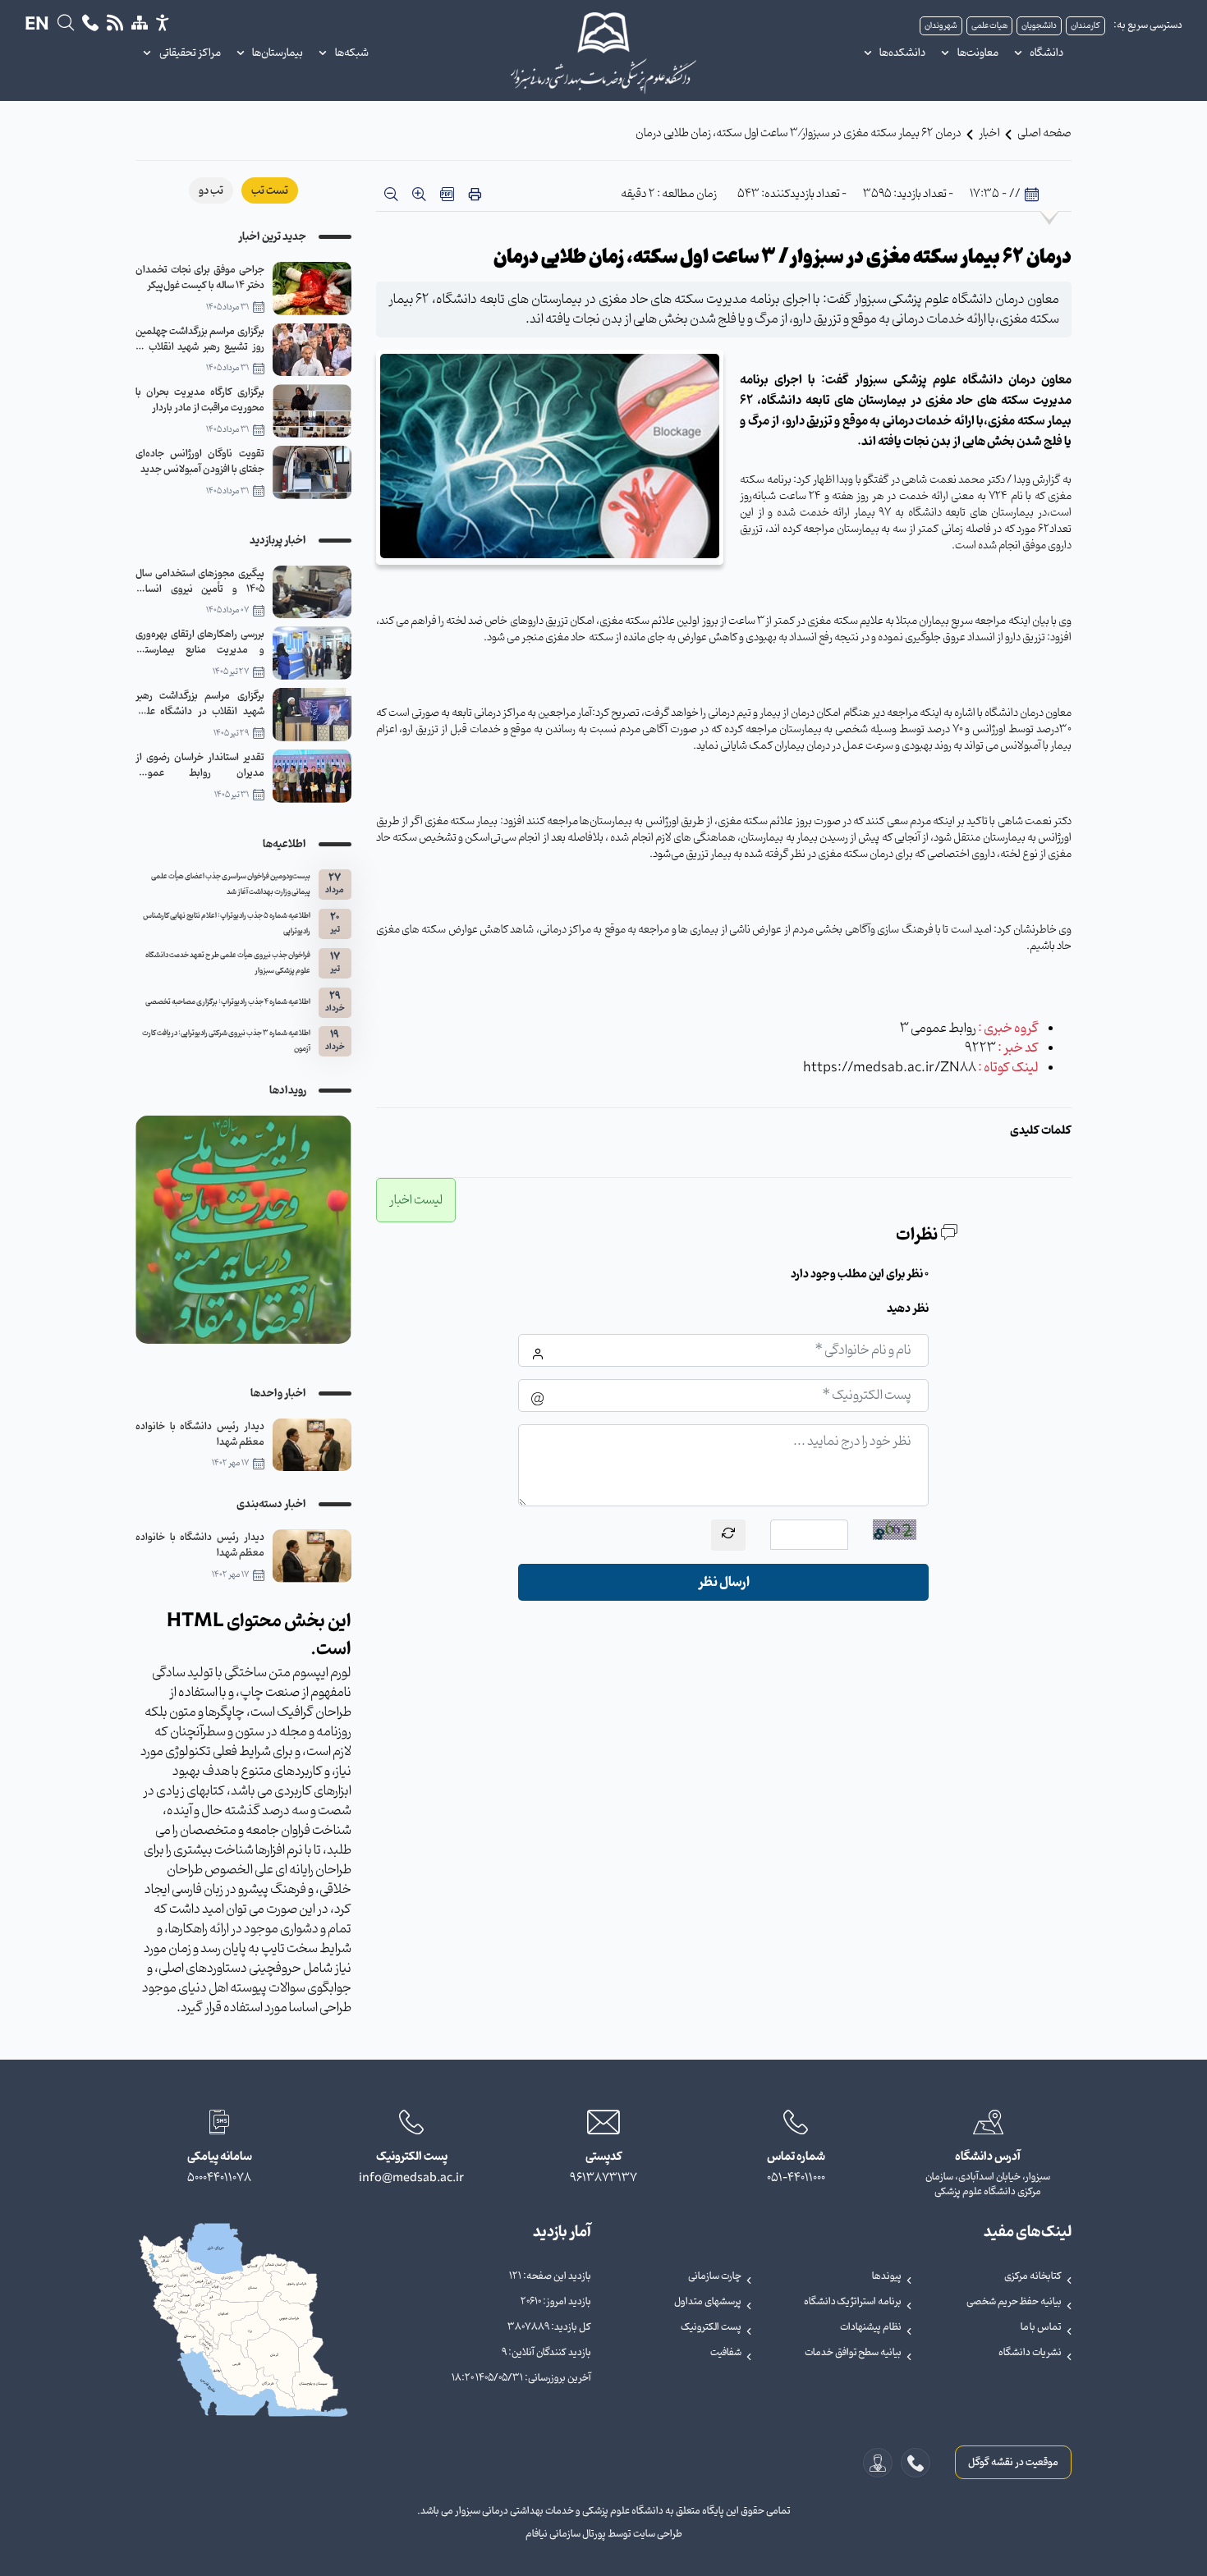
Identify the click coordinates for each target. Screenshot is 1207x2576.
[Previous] (335, 1230)
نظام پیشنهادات (871, 2327)
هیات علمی (989, 26)
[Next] (152, 1230)
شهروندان (941, 26)
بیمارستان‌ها (278, 53)
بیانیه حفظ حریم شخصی (1014, 2302)
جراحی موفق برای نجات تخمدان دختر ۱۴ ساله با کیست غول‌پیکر (200, 277)
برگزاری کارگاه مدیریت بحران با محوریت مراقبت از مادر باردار (200, 400)
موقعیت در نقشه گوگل (1013, 2462)
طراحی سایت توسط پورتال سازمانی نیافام (604, 2534)
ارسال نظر (724, 1582)
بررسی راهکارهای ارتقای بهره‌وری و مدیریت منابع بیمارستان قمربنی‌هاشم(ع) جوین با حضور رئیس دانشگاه (200, 642)
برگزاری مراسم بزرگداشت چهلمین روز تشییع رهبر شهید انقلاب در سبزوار (200, 339)
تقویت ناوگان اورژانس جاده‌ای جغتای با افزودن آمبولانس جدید (200, 461)
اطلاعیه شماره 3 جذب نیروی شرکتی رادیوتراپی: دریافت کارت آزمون (226, 1041)
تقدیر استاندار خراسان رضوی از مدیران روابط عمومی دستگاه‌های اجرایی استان (200, 765)
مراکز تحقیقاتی (190, 53)
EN (37, 25)
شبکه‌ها (352, 53)
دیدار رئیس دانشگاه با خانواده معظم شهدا (200, 1434)
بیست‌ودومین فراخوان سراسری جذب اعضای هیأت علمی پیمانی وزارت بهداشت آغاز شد (231, 885)
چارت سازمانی (715, 2276)
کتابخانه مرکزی (1033, 2276)
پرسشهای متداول (708, 2302)
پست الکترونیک (711, 2327)
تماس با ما (1041, 2327)
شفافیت (726, 2353)
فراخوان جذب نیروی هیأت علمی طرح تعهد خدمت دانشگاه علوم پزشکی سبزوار (228, 963)
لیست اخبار (416, 1200)
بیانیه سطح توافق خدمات (853, 2353)
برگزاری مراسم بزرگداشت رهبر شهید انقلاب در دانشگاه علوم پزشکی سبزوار (200, 704)
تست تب (270, 191)
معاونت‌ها (978, 53)
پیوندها (887, 2276)
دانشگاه (1046, 53)
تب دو (211, 191)
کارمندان (1085, 26)
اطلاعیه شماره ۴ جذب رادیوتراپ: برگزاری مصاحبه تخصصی (228, 1002)
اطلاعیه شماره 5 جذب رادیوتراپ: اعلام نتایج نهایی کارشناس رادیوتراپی (227, 924)
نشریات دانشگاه (1030, 2353)
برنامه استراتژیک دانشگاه (853, 2302)
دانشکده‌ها (902, 53)
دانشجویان (1039, 26)
